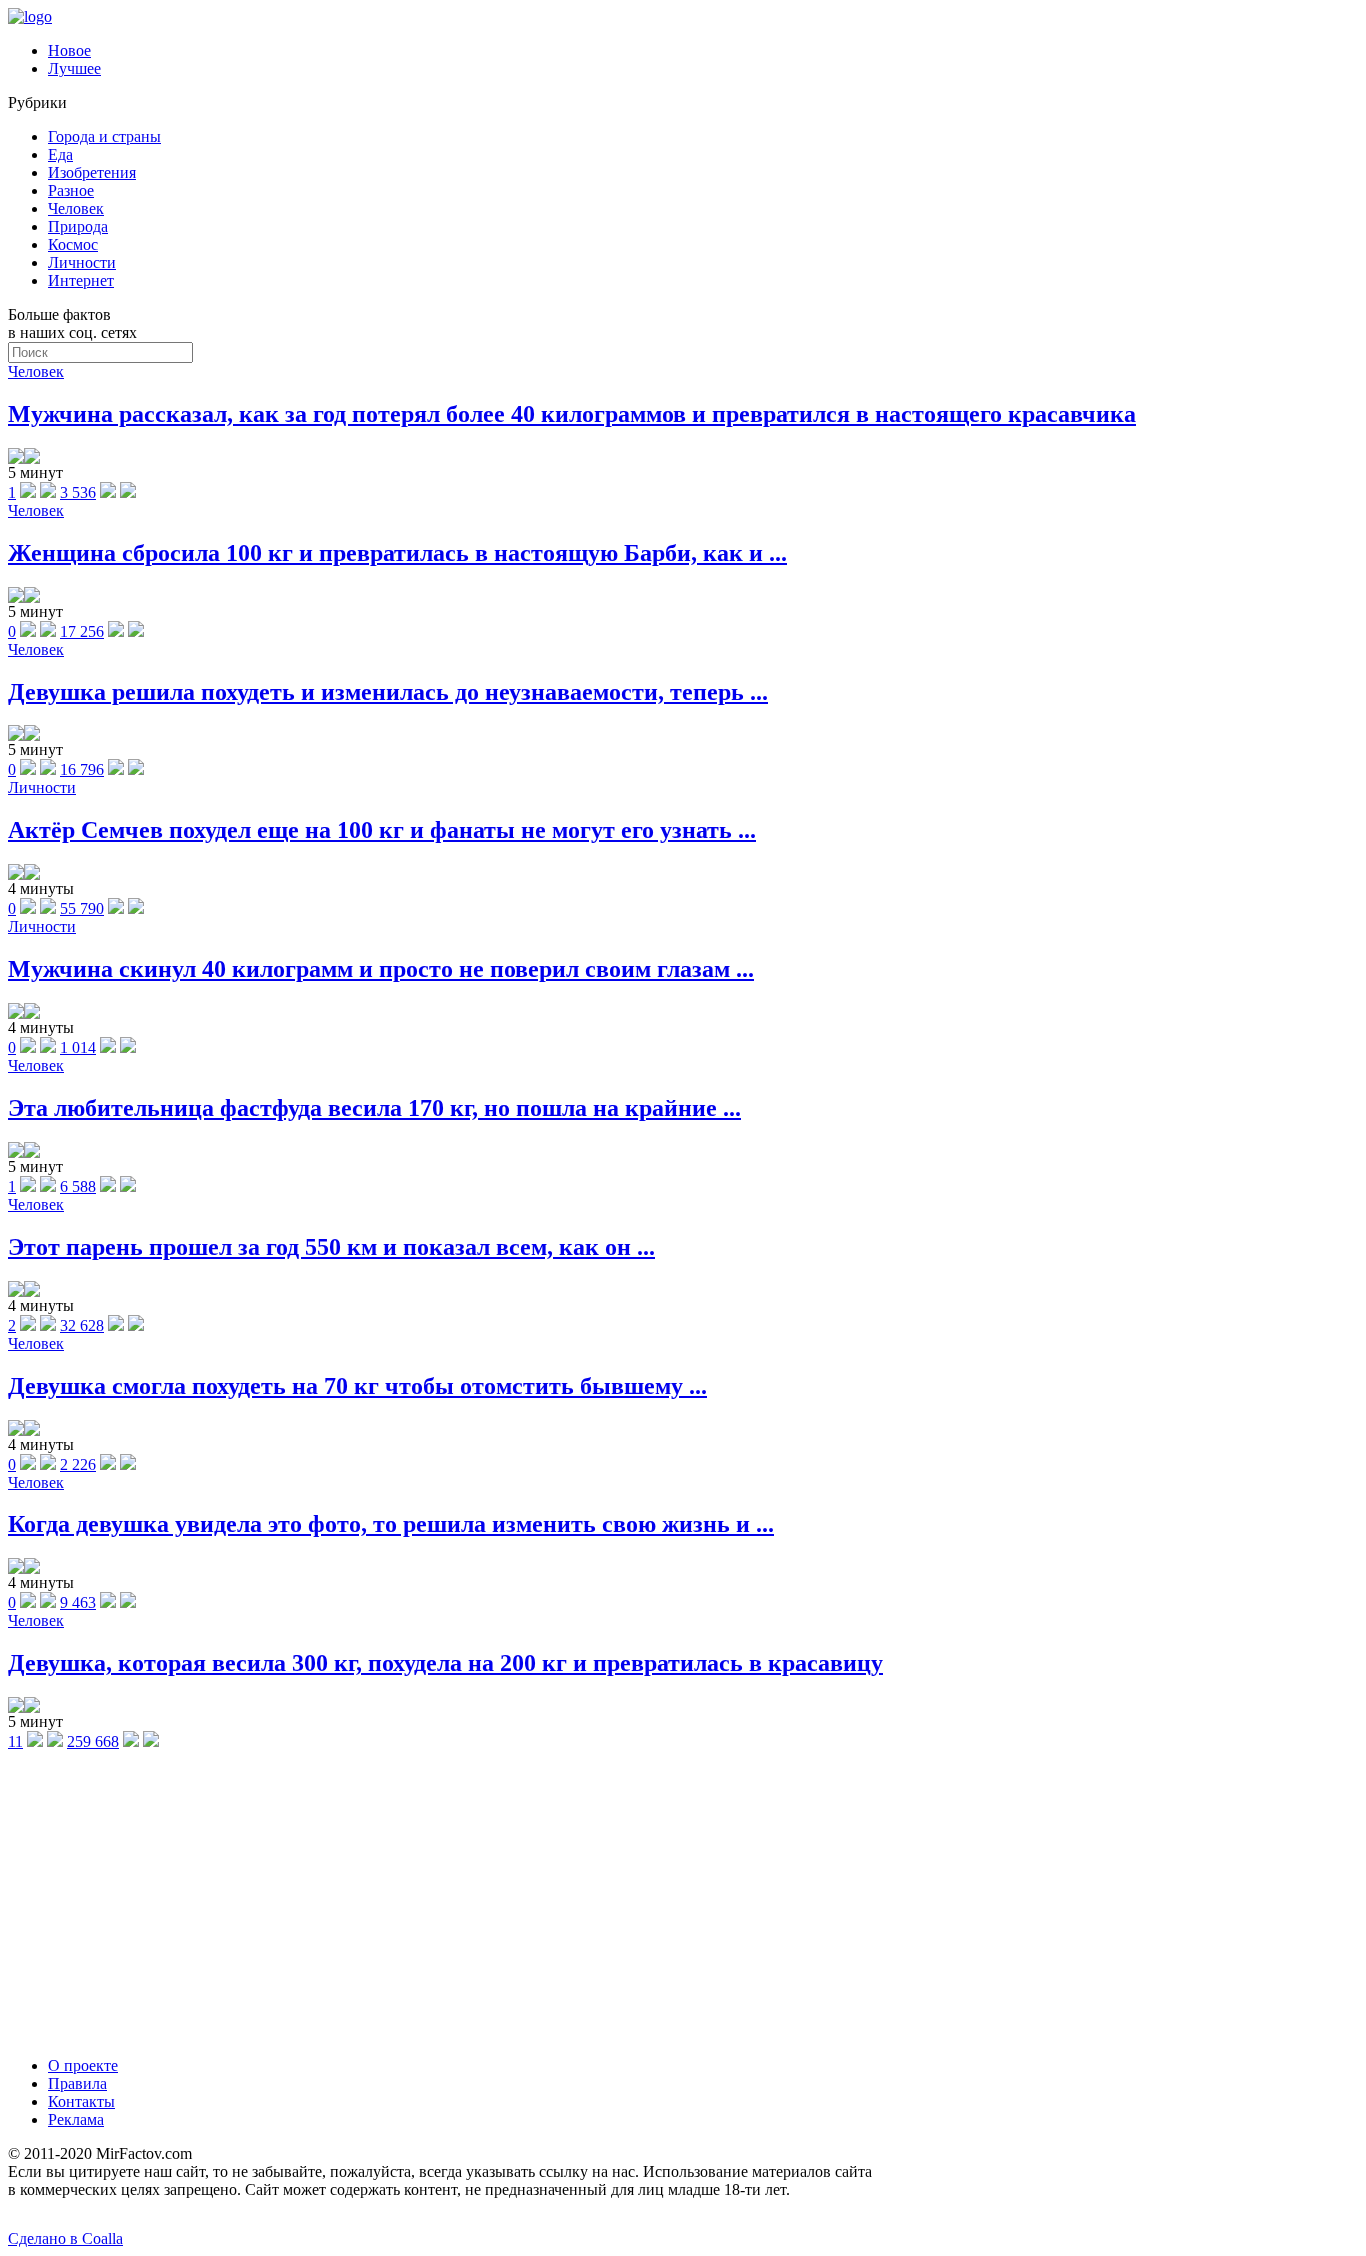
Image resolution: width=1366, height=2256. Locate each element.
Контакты (81, 2101)
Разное (71, 190)
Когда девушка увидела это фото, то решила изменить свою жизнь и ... (391, 1524)
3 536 (78, 492)
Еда (60, 154)
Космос (73, 244)
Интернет (81, 280)
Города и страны (104, 136)
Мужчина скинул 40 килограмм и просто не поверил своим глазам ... (381, 969)
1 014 (78, 1047)
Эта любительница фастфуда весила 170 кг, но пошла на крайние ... (374, 1108)
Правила (77, 2083)
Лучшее (74, 68)
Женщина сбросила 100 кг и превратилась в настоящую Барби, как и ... (397, 553)
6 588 (78, 1186)
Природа (78, 226)
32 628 (82, 1325)
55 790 (82, 908)
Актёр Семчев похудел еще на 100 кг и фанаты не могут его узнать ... (382, 830)
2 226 (78, 1464)
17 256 (82, 631)
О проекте (83, 2065)
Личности (82, 262)
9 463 (78, 1602)
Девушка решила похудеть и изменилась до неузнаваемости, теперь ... (388, 692)
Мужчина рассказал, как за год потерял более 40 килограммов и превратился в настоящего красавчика (572, 414)
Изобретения (92, 172)
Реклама (76, 2119)
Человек (76, 208)
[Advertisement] (683, 1901)
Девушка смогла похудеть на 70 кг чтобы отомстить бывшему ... (357, 1386)
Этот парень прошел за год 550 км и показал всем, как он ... (331, 1247)
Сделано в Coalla (65, 2238)
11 (15, 1741)
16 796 (82, 769)
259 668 (93, 1741)
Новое (69, 50)
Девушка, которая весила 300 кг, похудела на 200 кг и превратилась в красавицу (445, 1663)
